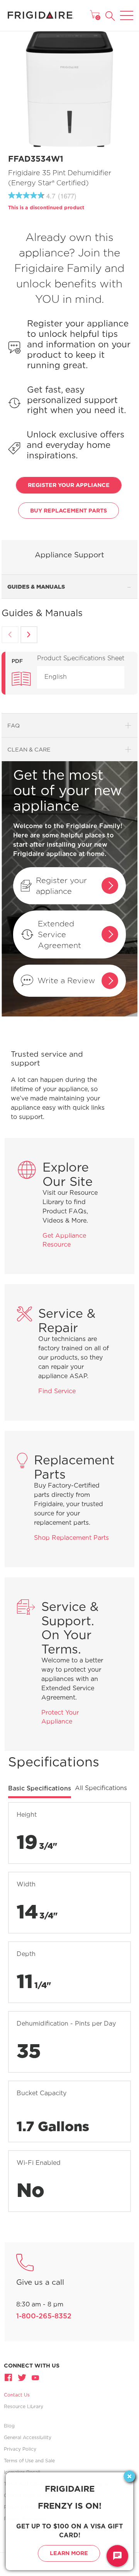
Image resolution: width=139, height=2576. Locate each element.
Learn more (69, 2553)
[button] (110, 16)
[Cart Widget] (95, 14)
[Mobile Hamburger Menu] (127, 10)
